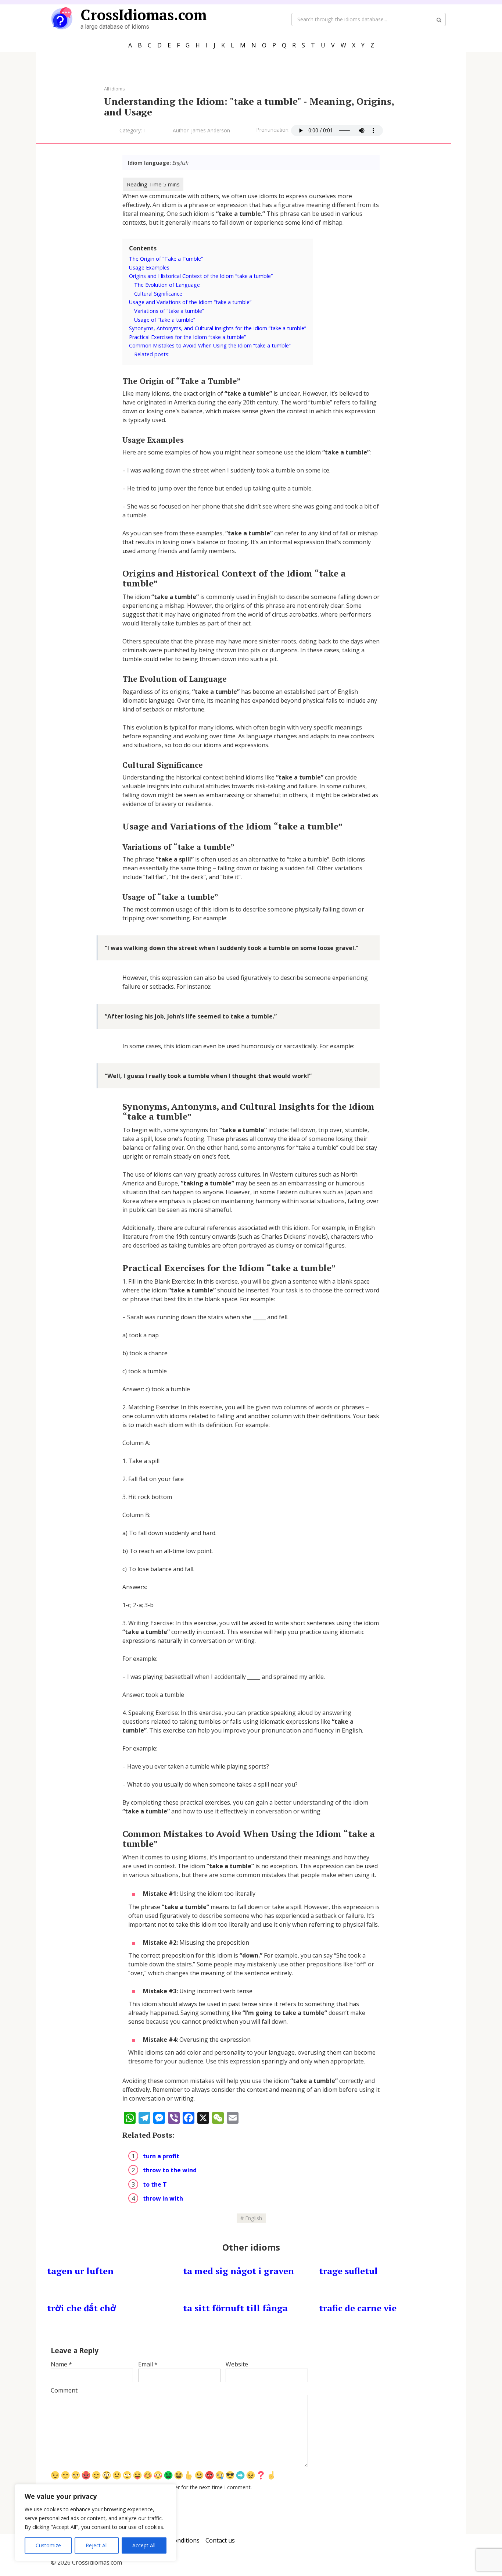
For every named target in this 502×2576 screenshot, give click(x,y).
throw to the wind (170, 2170)
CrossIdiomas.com (144, 15)
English (254, 2218)
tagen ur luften (80, 2271)
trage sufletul (348, 2271)
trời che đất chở (82, 2308)
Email (148, 2364)
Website (237, 2364)
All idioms (114, 89)
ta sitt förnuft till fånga (235, 2308)
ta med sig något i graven (239, 2271)
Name (61, 2364)
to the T (155, 2184)
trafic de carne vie (358, 2308)
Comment (64, 2390)
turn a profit (161, 2156)
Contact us (220, 2540)
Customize (48, 2545)
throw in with (163, 2198)
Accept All (144, 2545)
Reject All (97, 2545)
